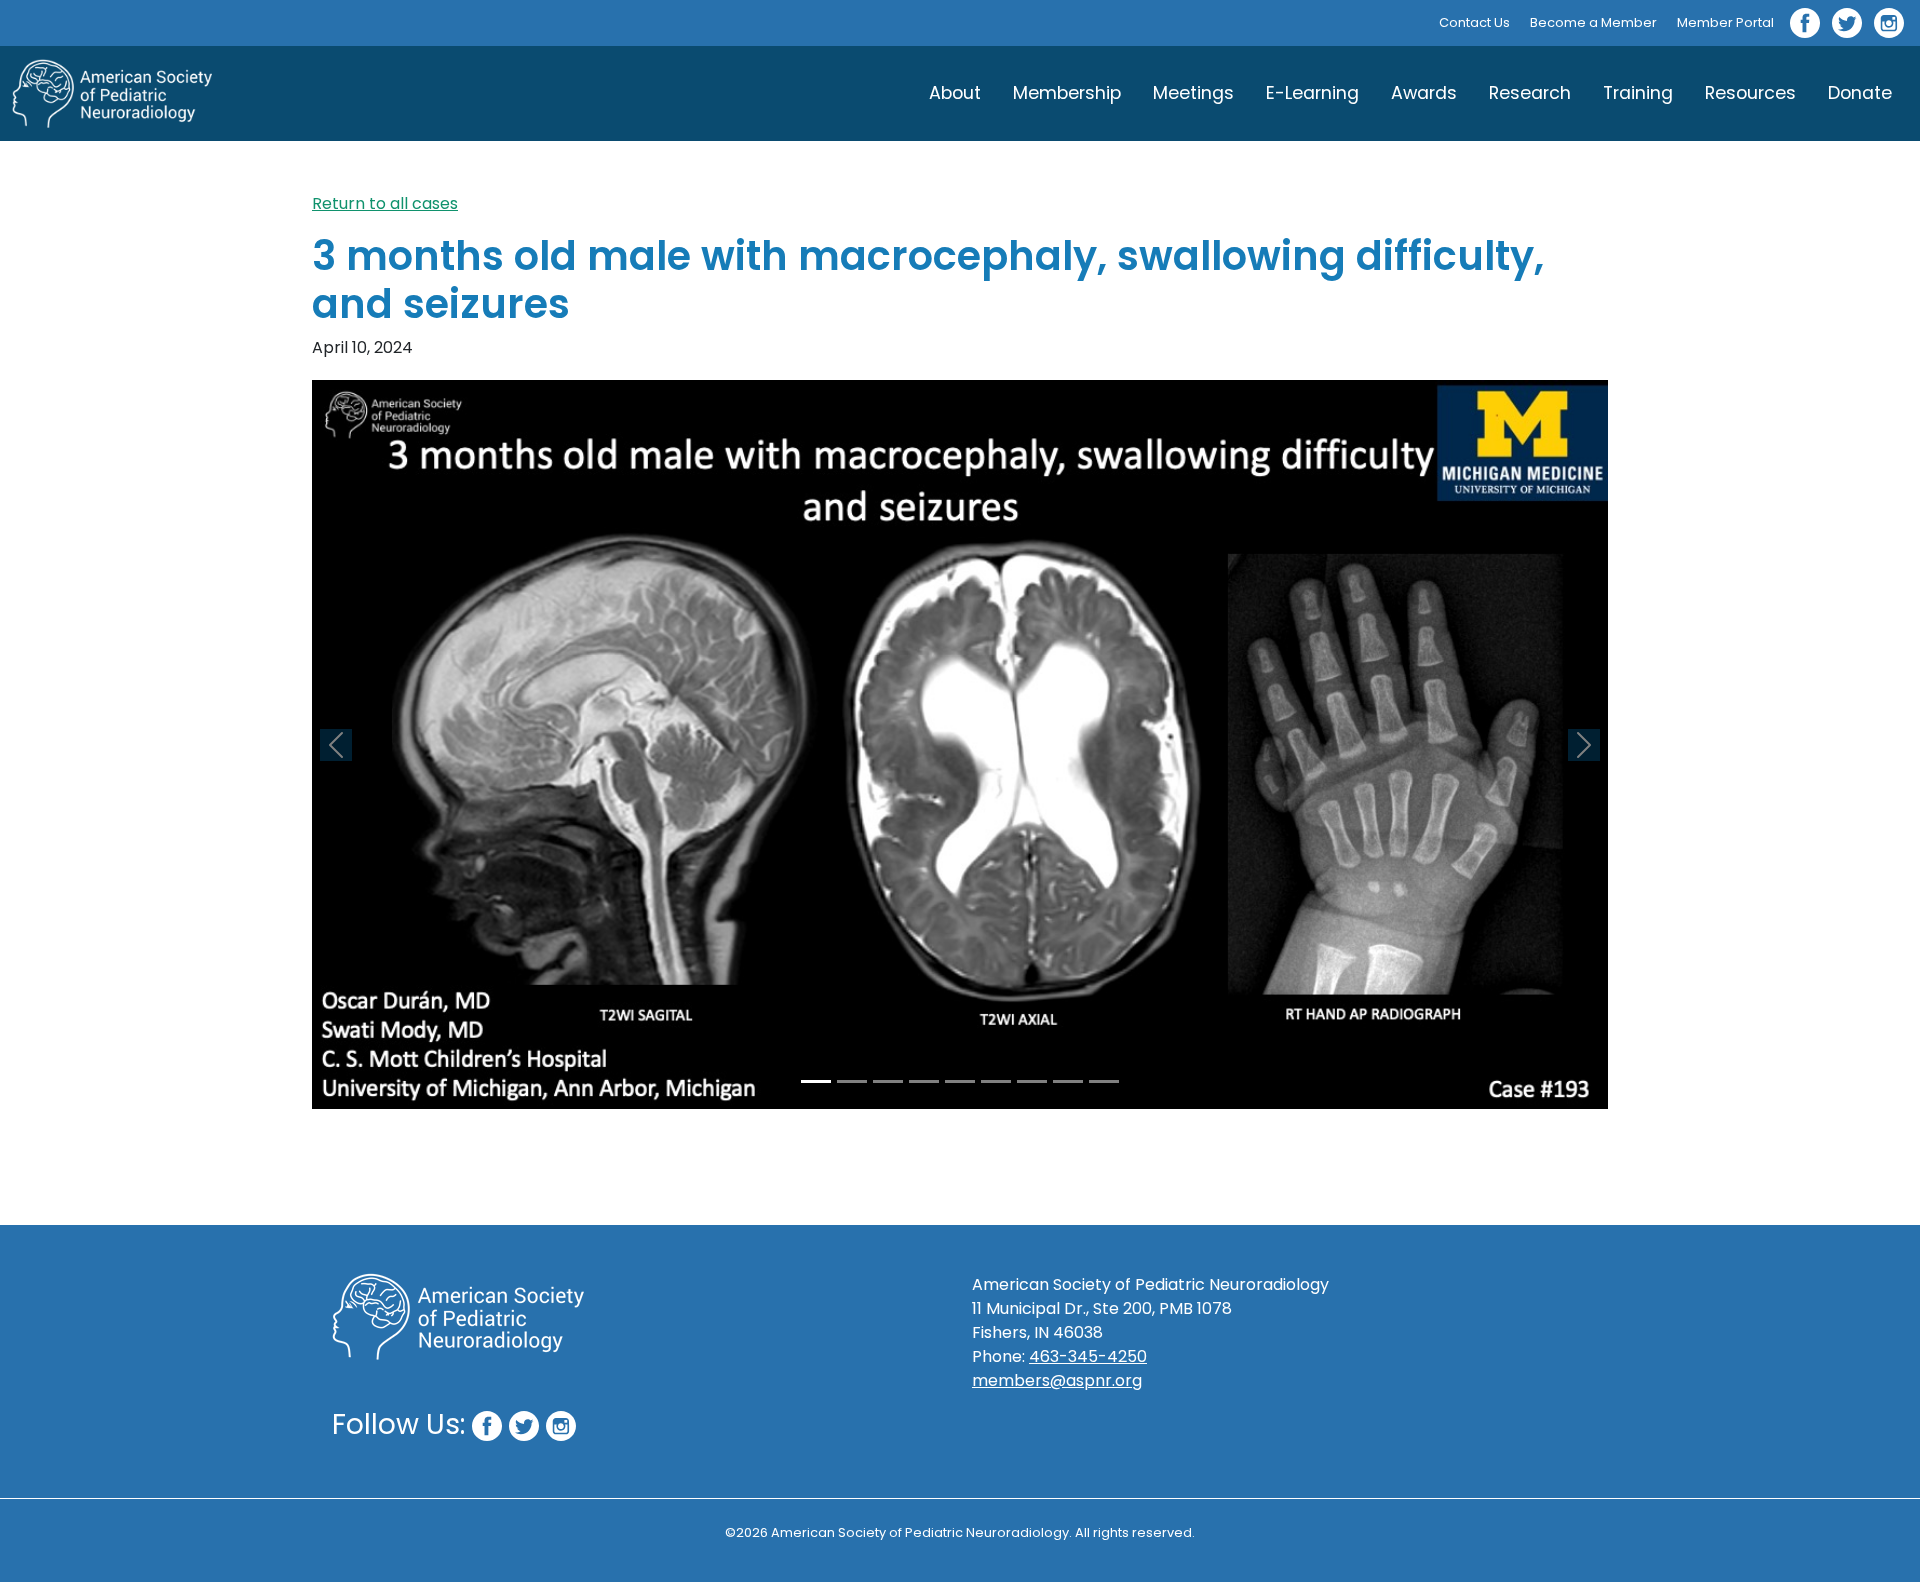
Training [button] (1638, 93)
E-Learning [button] (1312, 93)
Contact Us (1474, 22)
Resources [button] (1750, 93)
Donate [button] (1860, 93)
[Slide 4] (924, 1081)
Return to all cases (385, 203)
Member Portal (1725, 22)
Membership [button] (1067, 93)
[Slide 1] (816, 1081)
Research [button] (1530, 93)
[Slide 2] (852, 1081)
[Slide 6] (996, 1081)
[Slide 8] (1068, 1081)
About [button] (955, 93)
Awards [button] (1424, 93)
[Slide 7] (1032, 1081)
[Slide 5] (960, 1081)
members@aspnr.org (1057, 1380)
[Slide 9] (1104, 1081)
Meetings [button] (1193, 93)
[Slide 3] (888, 1081)
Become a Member (1593, 22)
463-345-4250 (1088, 1356)
